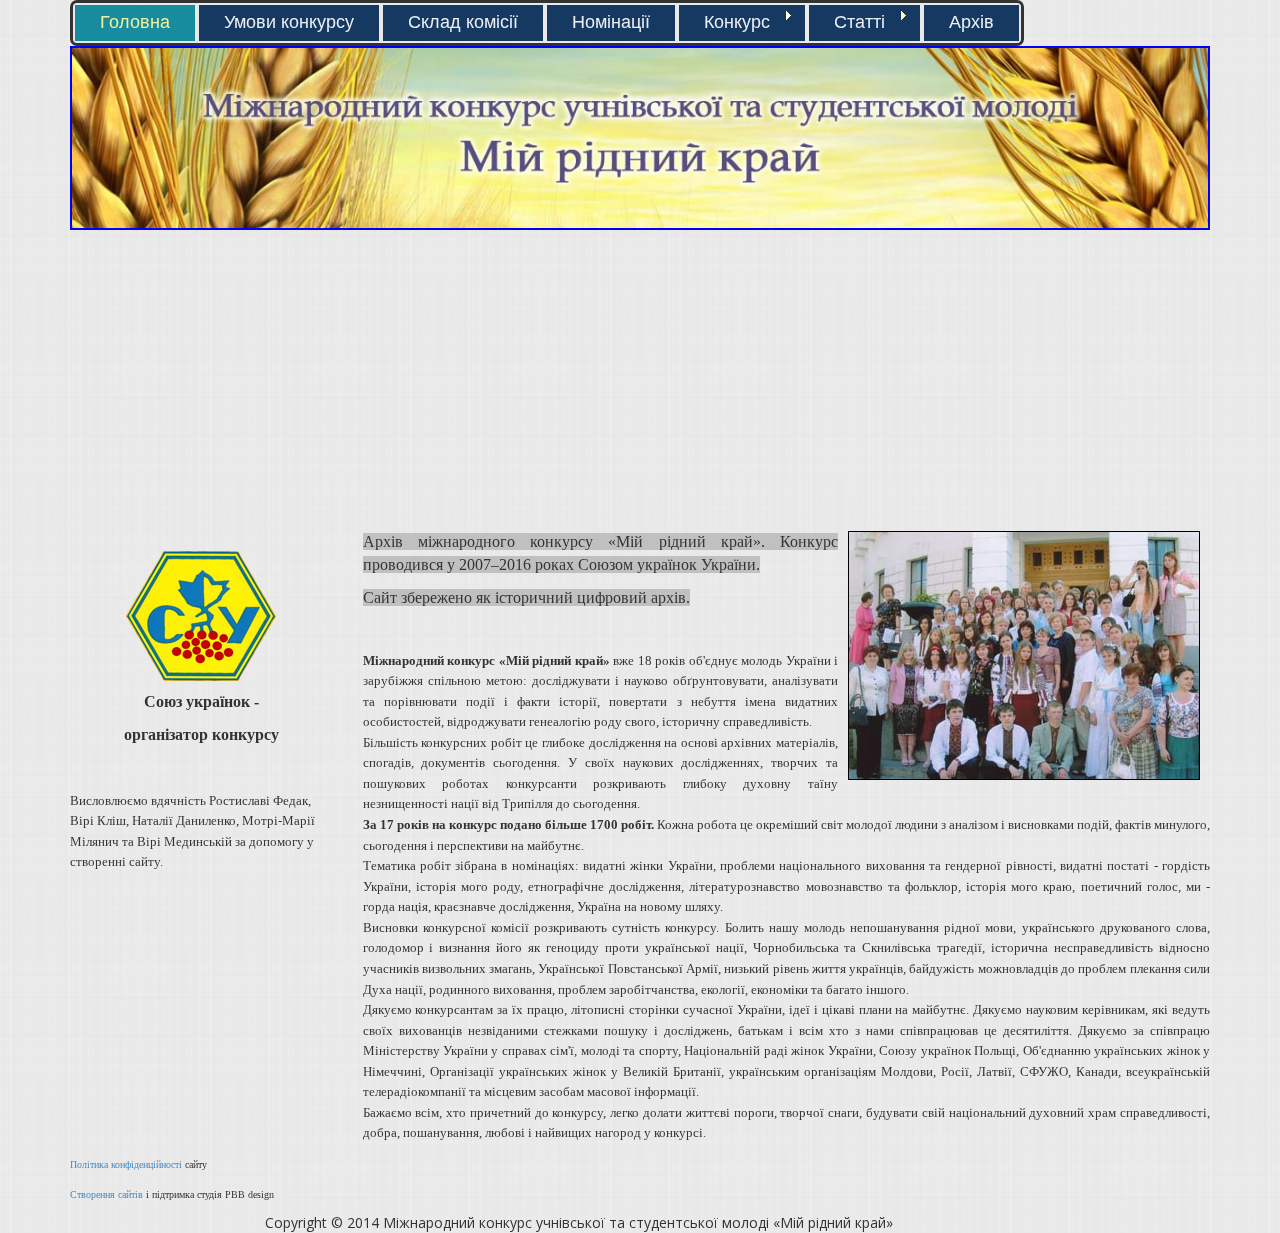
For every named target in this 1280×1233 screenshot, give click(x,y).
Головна (135, 22)
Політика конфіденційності (126, 1164)
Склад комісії (463, 22)
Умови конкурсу (289, 22)
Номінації (611, 22)
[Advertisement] (347, 380)
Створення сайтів (106, 1194)
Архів (971, 22)
